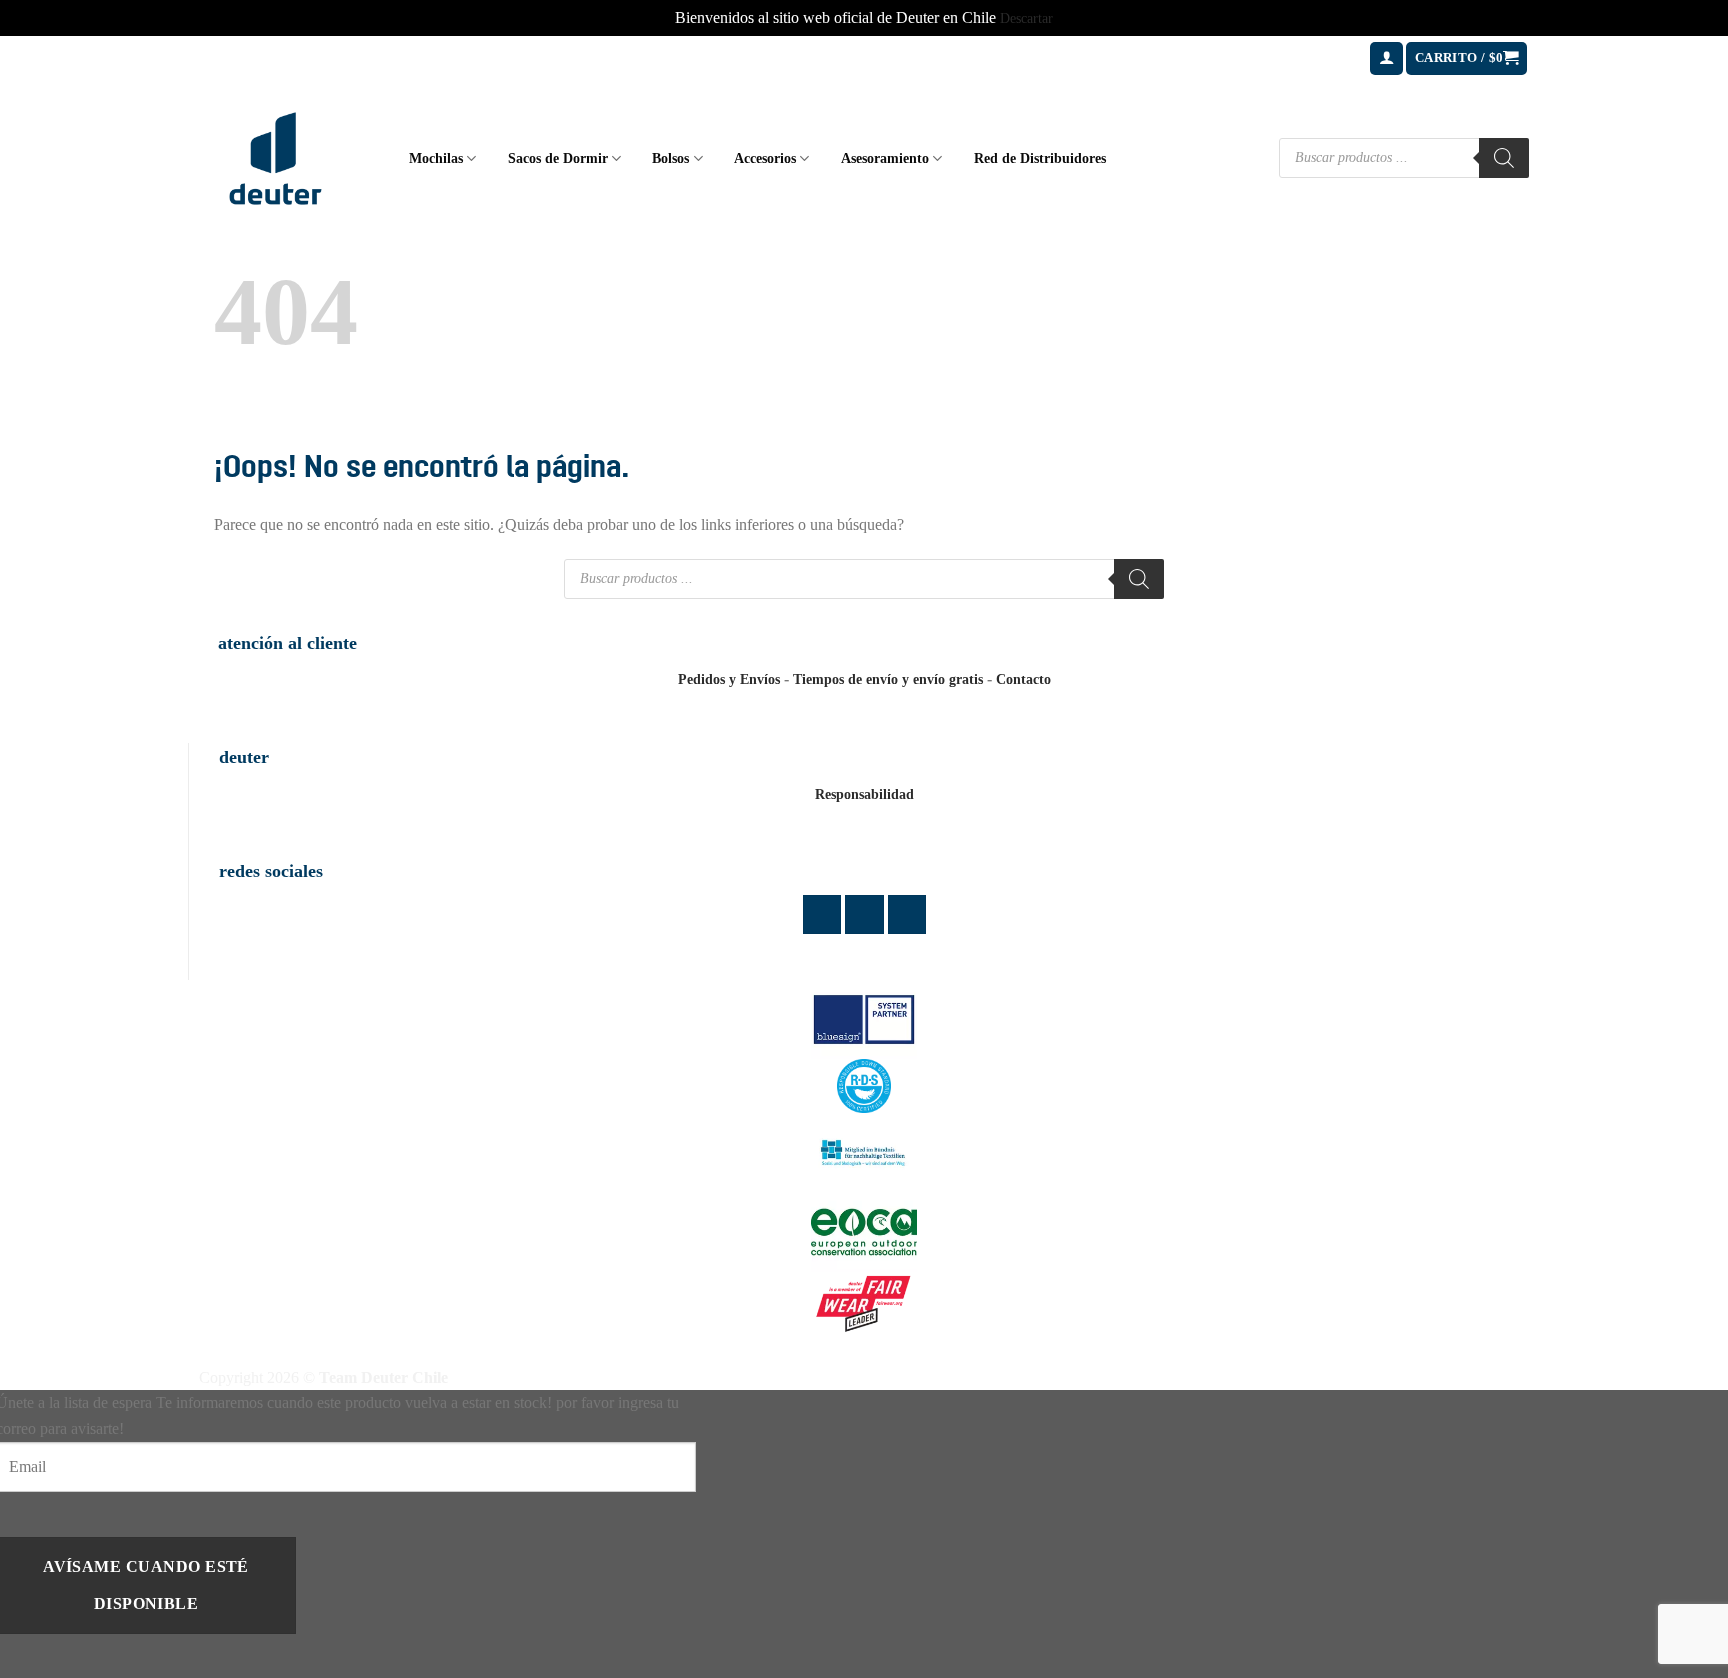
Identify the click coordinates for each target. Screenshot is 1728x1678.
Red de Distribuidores (1040, 158)
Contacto (1023, 679)
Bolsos (670, 158)
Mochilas (436, 158)
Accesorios (765, 158)
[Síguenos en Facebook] (822, 914)
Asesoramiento (885, 158)
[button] (1386, 58)
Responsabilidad (864, 794)
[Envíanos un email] (907, 914)
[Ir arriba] (1686, 1650)
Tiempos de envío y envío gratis (888, 679)
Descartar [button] (1026, 18)
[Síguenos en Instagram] (864, 914)
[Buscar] (1504, 158)
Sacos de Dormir (558, 158)
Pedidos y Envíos (729, 679)
